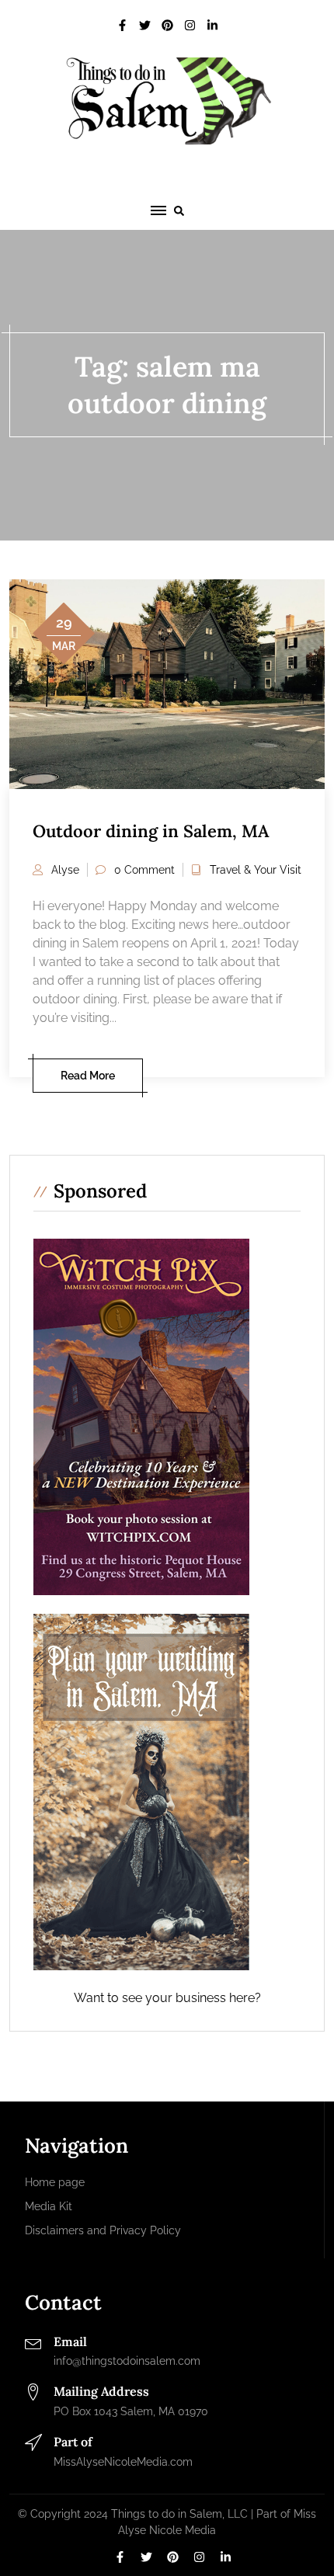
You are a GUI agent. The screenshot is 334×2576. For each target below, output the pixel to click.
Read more (88, 1076)
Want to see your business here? (167, 1998)
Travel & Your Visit (256, 870)
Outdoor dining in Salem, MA (151, 831)
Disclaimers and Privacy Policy (103, 2230)
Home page (55, 2182)
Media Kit (49, 2206)
